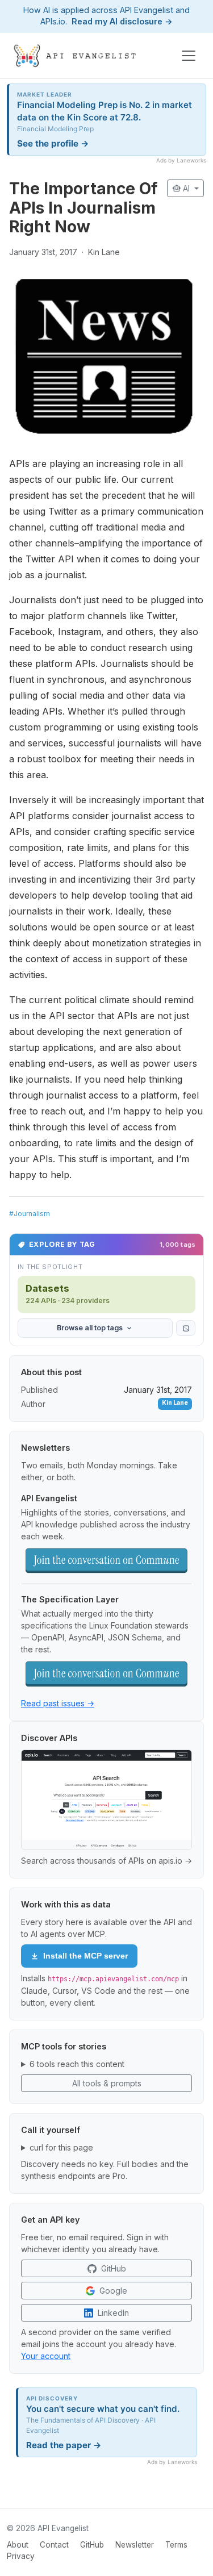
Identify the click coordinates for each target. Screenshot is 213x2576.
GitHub (92, 2545)
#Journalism (30, 1214)
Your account (46, 2356)
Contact (54, 2545)
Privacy (21, 2556)
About (18, 2545)
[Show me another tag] (186, 1328)
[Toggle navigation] (189, 56)
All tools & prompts (107, 2083)
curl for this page (61, 2147)
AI (182, 188)
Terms (176, 2545)
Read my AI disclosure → (122, 21)
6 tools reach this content (77, 2064)
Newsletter (135, 2545)
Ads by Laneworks (181, 160)
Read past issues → (58, 1703)
